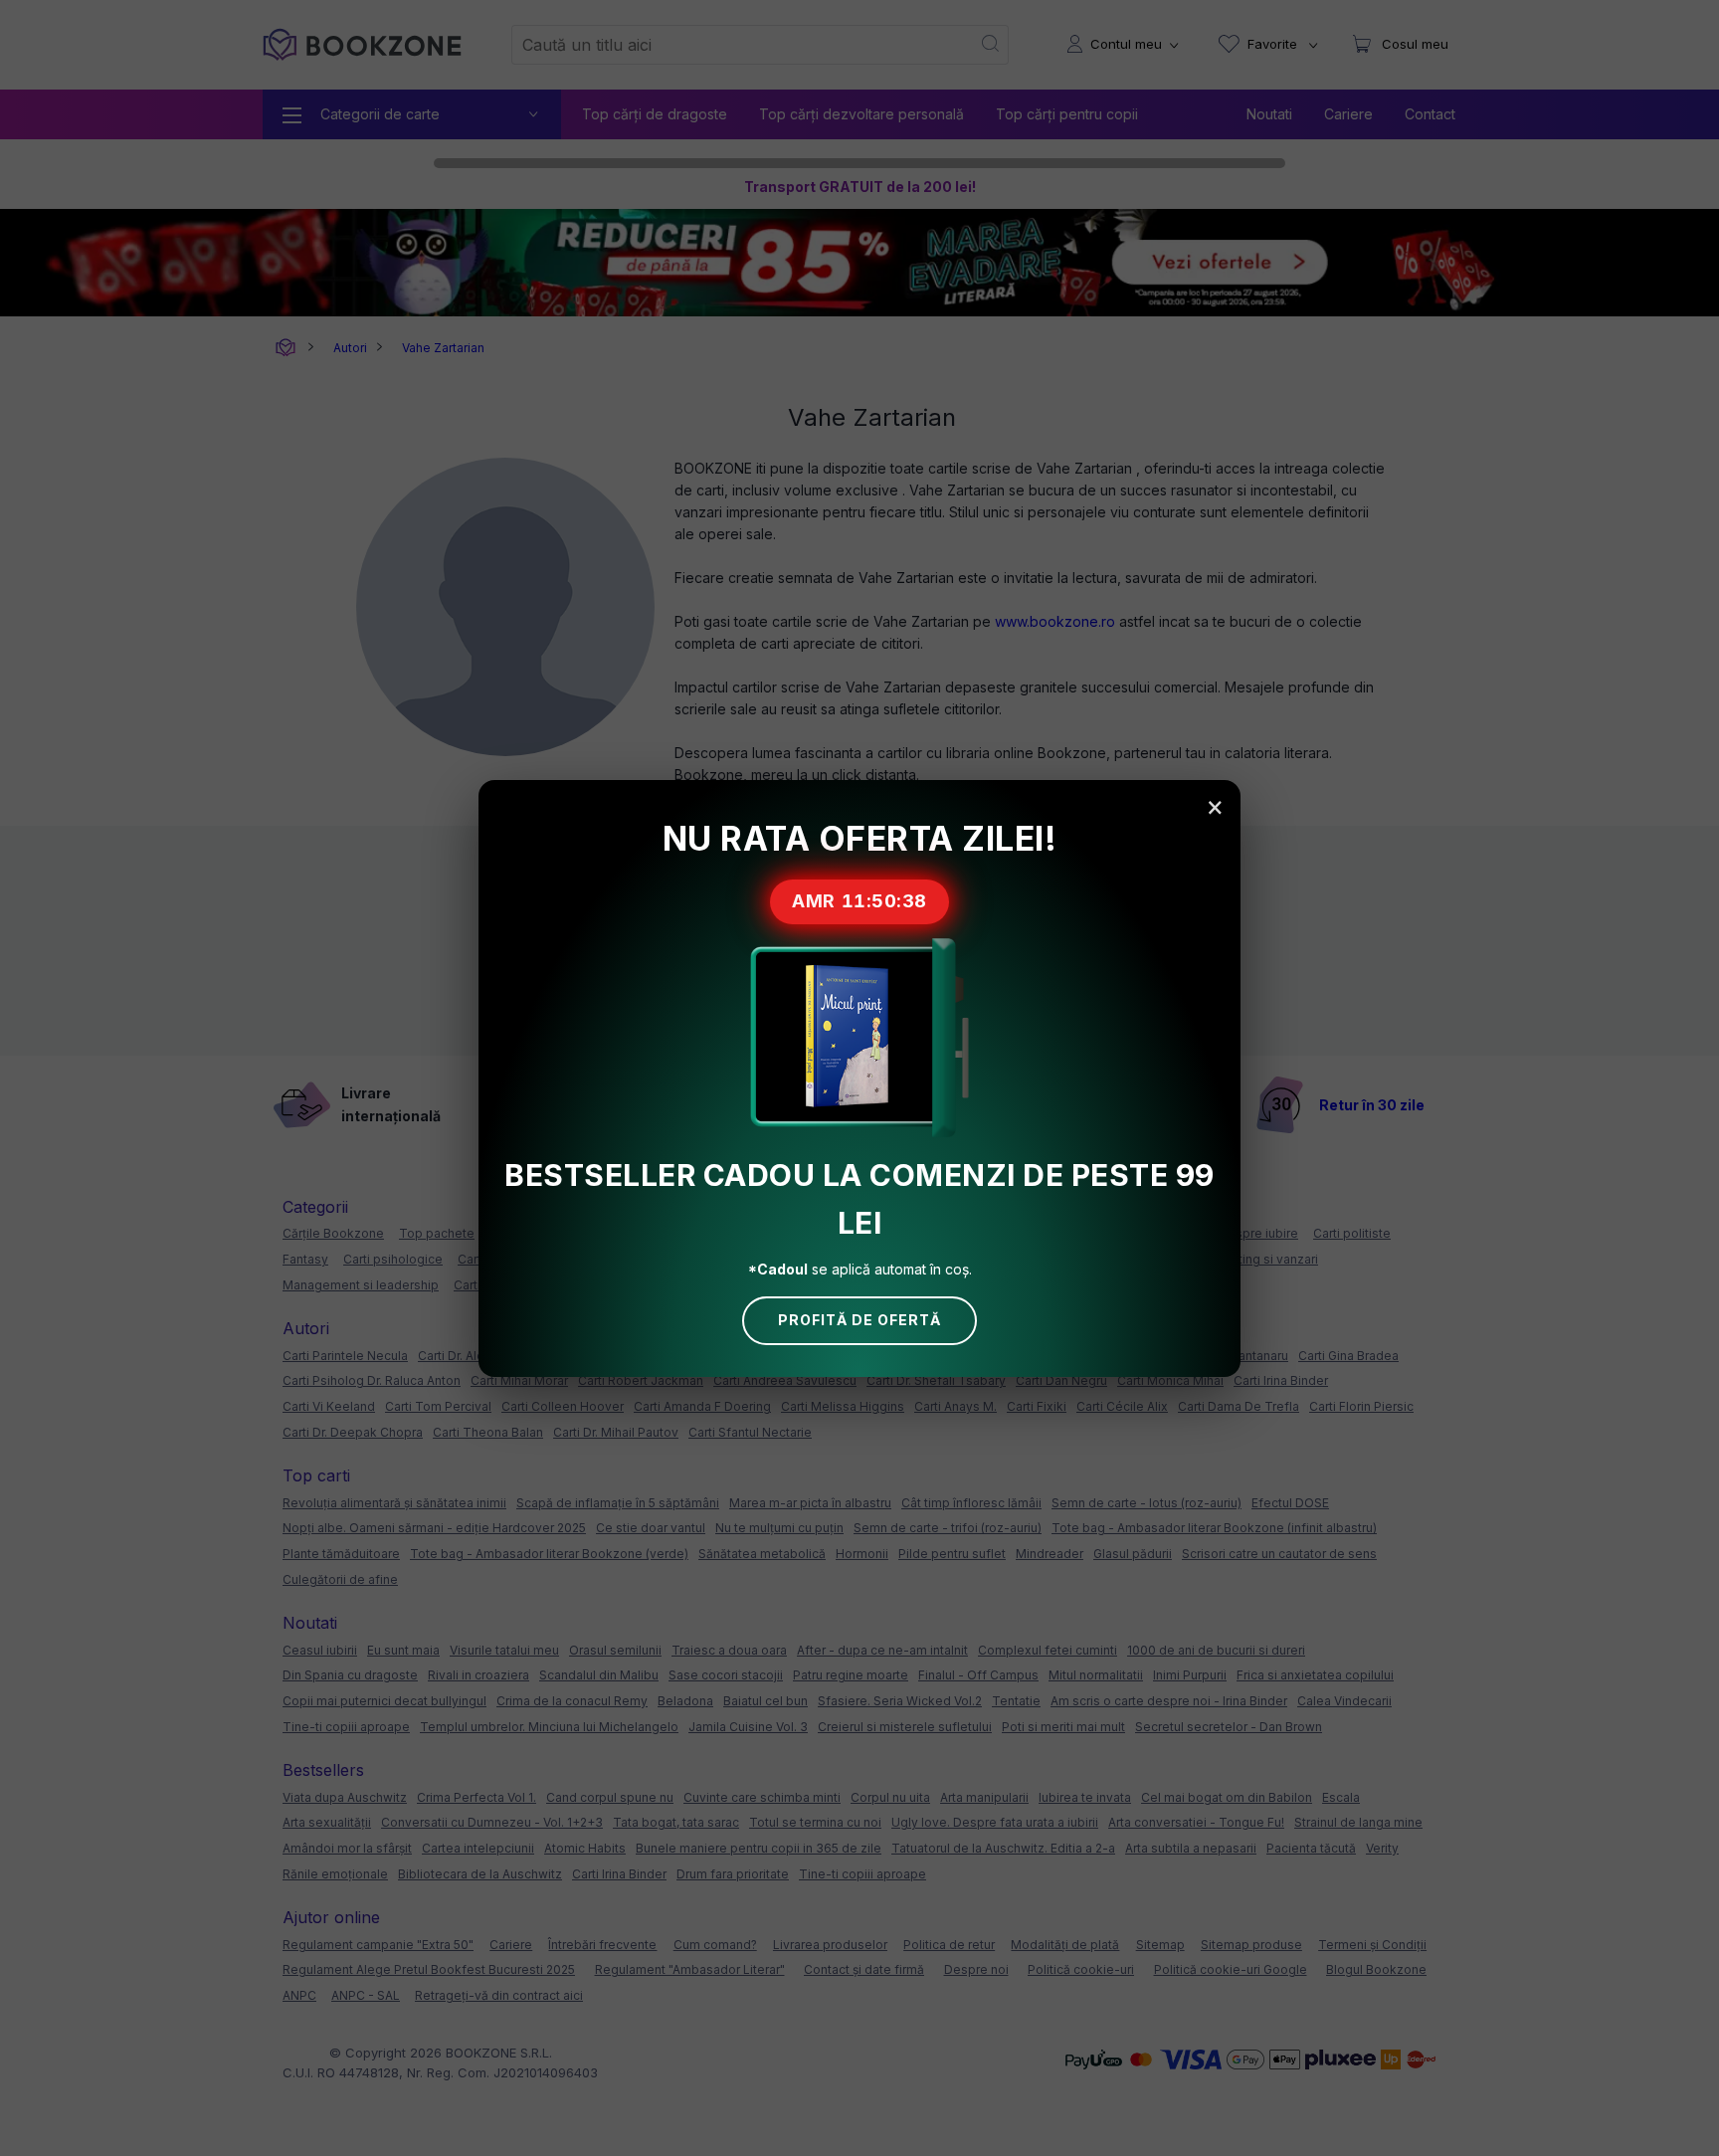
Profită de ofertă (859, 1320)
